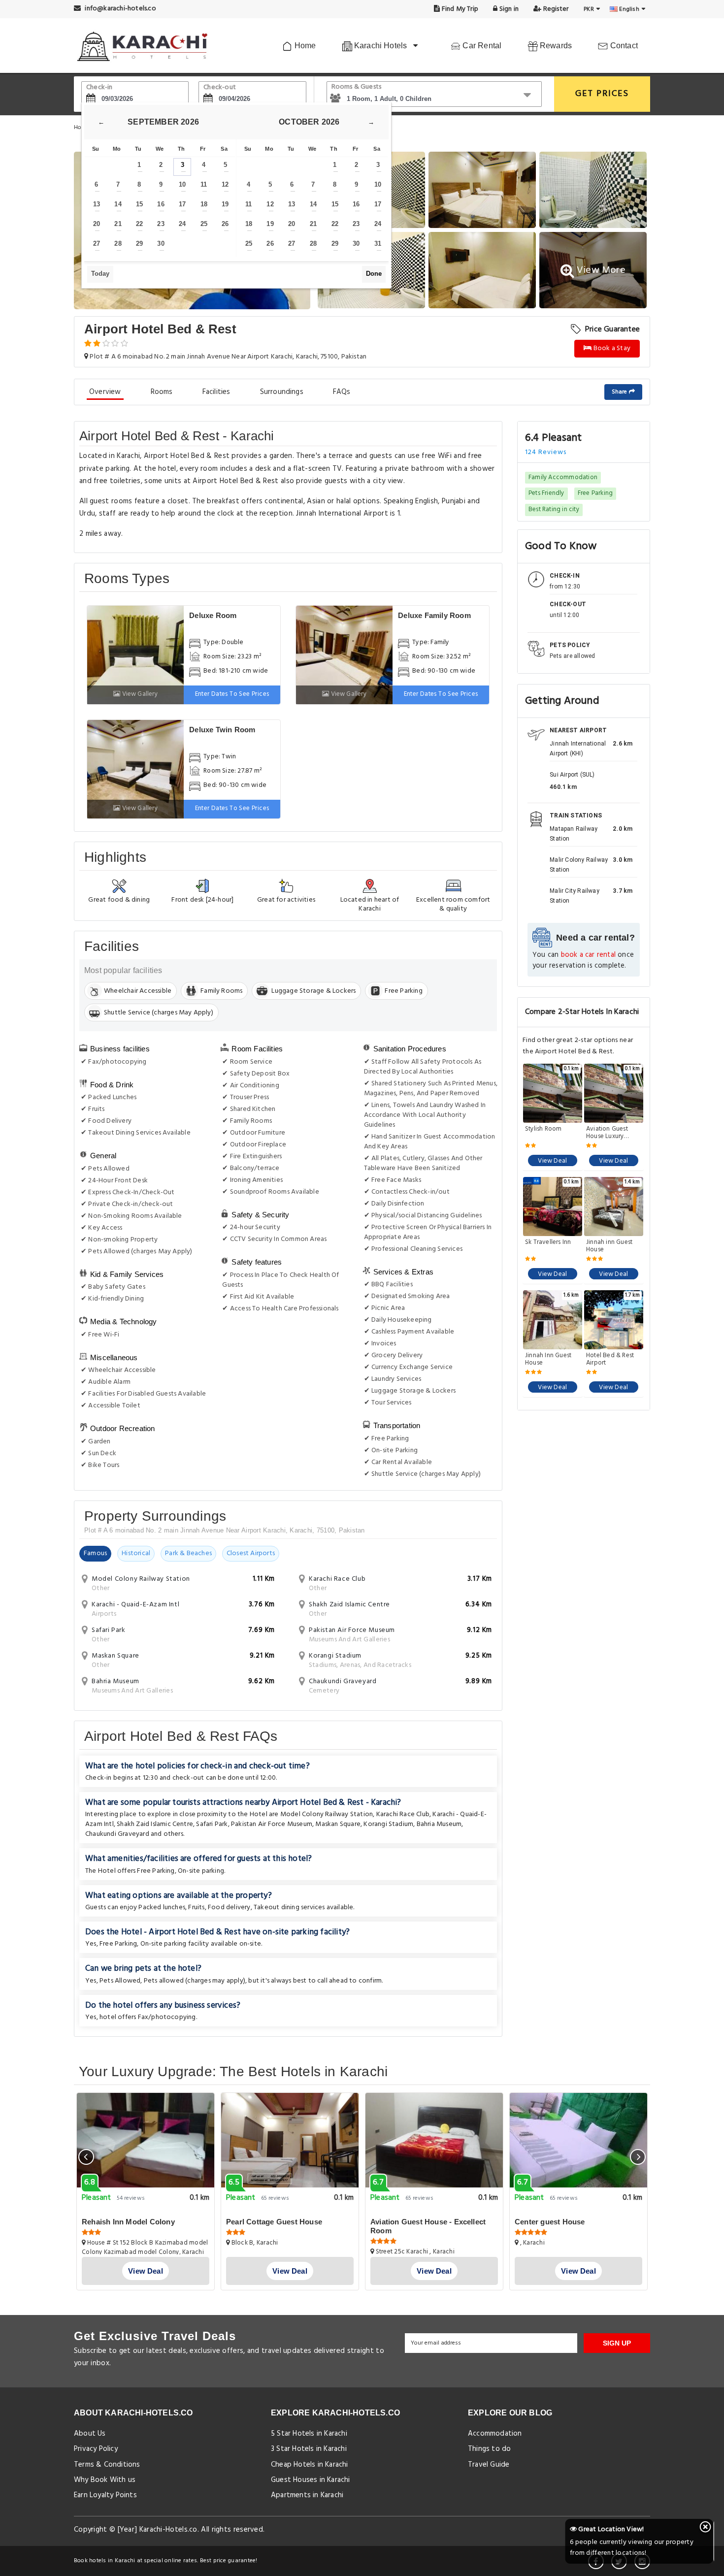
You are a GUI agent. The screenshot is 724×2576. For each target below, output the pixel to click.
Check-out (220, 87)
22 (139, 224)
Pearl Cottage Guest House (274, 2222)
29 (139, 244)
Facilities (216, 392)
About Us (90, 2434)
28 (118, 244)
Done (374, 274)
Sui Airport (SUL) (572, 775)
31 (378, 244)
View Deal (552, 1161)
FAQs (342, 392)
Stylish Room (543, 1130)
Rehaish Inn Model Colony (128, 2222)
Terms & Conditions (107, 2465)
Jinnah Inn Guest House (548, 1359)
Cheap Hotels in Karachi (310, 2465)
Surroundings (282, 392)
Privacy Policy (96, 2449)
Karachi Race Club (403, 1814)
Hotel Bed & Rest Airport (610, 1359)
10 (182, 184)
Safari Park (212, 1824)
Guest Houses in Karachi (311, 2480)
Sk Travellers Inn (548, 1243)
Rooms (162, 392)
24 (182, 224)
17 (182, 204)
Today (100, 274)
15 (139, 204)
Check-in (99, 87)
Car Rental (481, 46)
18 (204, 204)
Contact (623, 46)
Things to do (489, 2449)
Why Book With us (105, 2480)
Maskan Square (338, 1824)
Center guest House (550, 2222)
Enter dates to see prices (232, 694)
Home (304, 46)
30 (161, 244)
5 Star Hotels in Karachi (309, 2434)
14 (118, 204)
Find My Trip (460, 9)
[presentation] (86, 2157)
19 (225, 204)
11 (204, 184)
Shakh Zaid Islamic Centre (155, 1824)
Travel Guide (489, 2465)
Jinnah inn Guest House (609, 1246)
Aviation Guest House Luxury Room (607, 1133)
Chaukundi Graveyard (117, 1834)
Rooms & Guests (357, 87)
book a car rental (588, 955)
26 (225, 224)
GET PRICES (602, 94)
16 (161, 204)
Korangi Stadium (388, 1824)
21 (118, 224)
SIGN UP (617, 2343)
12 (225, 184)
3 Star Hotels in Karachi (309, 2449)
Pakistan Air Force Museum (272, 1824)
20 (97, 224)
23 (161, 224)
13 (97, 204)
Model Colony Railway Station (327, 1814)
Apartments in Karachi (307, 2495)
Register (555, 9)
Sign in (508, 9)
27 (97, 244)
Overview (105, 392)
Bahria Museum (439, 1824)
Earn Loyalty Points (105, 2495)
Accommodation (495, 2434)
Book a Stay (611, 348)
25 (204, 224)
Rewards (555, 46)
